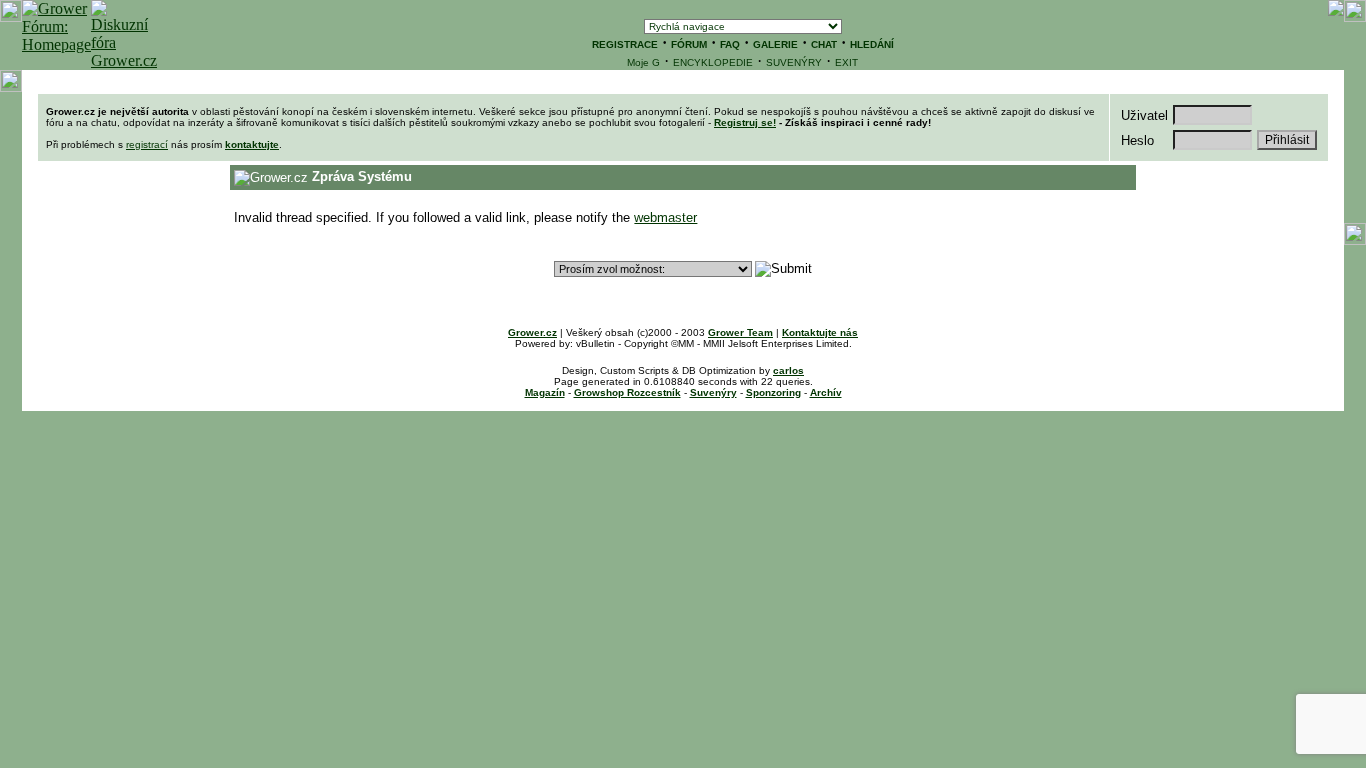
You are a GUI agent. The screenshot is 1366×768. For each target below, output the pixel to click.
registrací (147, 144)
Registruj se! (745, 122)
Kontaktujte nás (820, 332)
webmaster (665, 217)
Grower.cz (532, 332)
